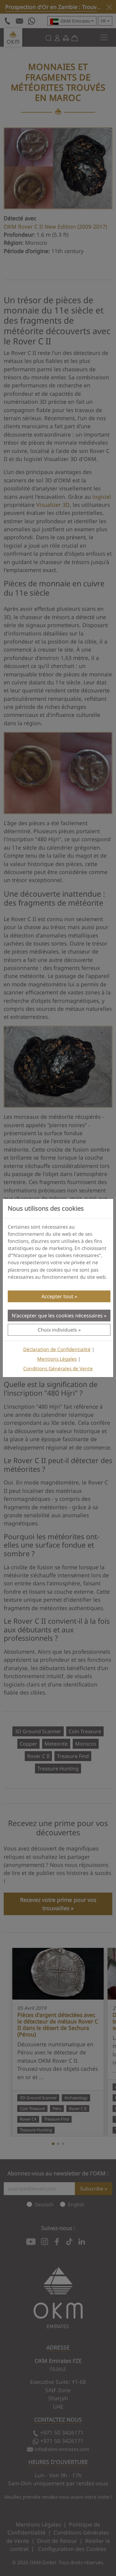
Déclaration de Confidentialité (57, 1349)
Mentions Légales (57, 1359)
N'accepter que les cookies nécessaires (57, 1316)
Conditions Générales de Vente (58, 1369)
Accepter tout (57, 1296)
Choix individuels (57, 1330)
